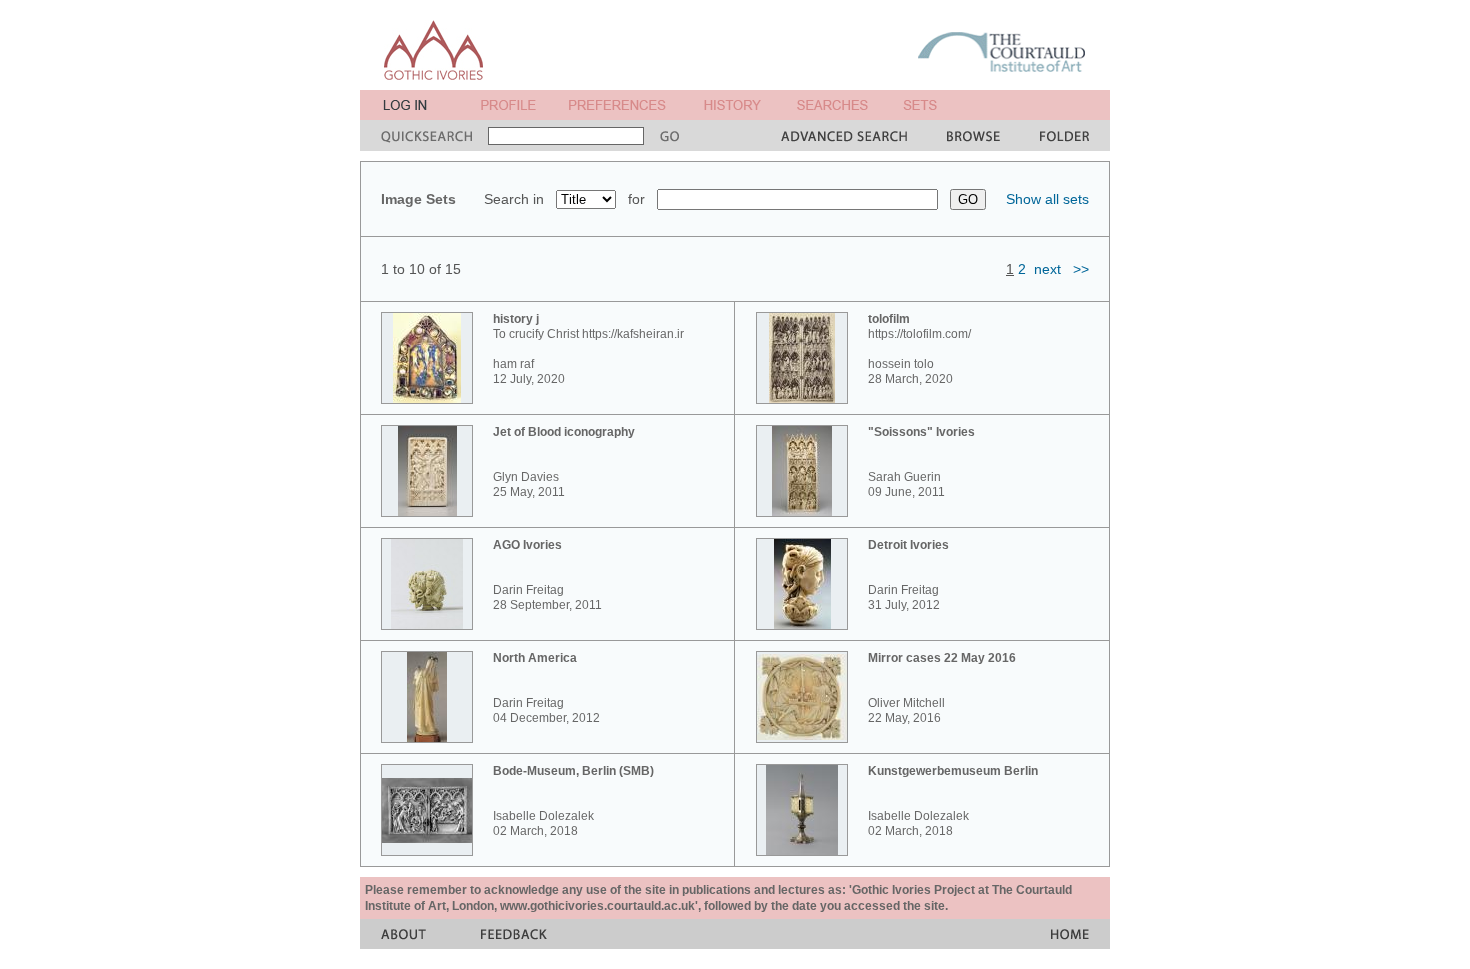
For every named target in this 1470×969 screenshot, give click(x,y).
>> (1081, 269)
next (1047, 269)
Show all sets (1047, 199)
